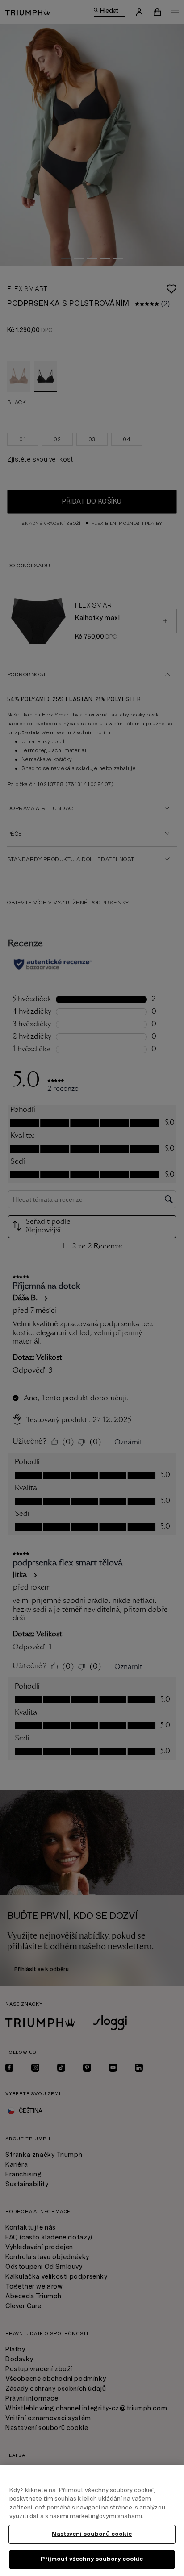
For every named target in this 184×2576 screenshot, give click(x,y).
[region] (92, 2520)
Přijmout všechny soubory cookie (92, 2559)
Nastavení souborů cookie (92, 2534)
